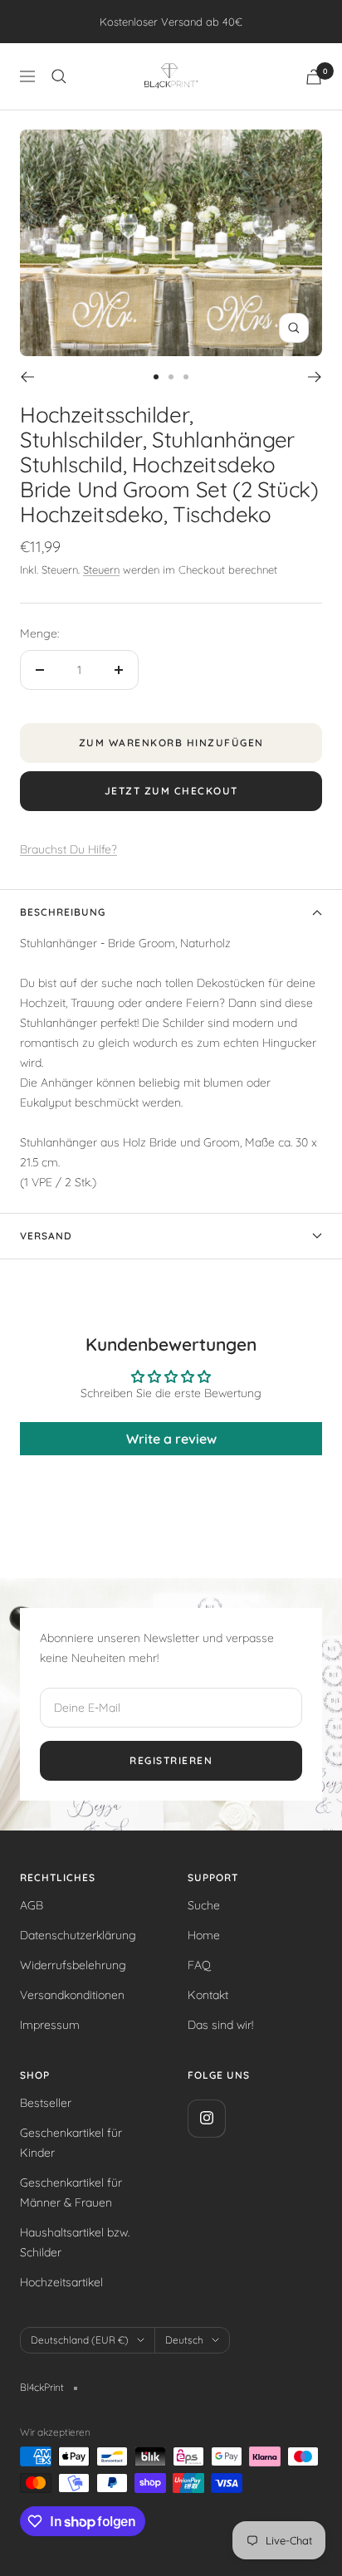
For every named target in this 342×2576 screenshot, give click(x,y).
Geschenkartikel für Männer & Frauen (71, 2192)
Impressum (50, 2025)
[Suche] (59, 76)
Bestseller (46, 2103)
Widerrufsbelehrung (73, 1965)
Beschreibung (63, 912)
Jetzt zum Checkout (171, 791)
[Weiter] (315, 377)
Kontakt (208, 1995)
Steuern (101, 569)
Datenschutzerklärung (78, 1935)
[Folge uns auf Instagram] (206, 2118)
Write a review (171, 1439)
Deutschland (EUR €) (80, 2340)
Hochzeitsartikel (61, 2282)
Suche (204, 1905)
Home (204, 1935)
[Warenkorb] (314, 77)
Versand (46, 1236)
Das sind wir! (220, 2025)
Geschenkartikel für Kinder (71, 2143)
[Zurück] (27, 377)
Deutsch (184, 2340)
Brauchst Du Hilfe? (68, 849)
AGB (32, 1905)
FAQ (199, 1965)
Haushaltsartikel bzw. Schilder (75, 2242)
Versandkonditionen (72, 1995)
